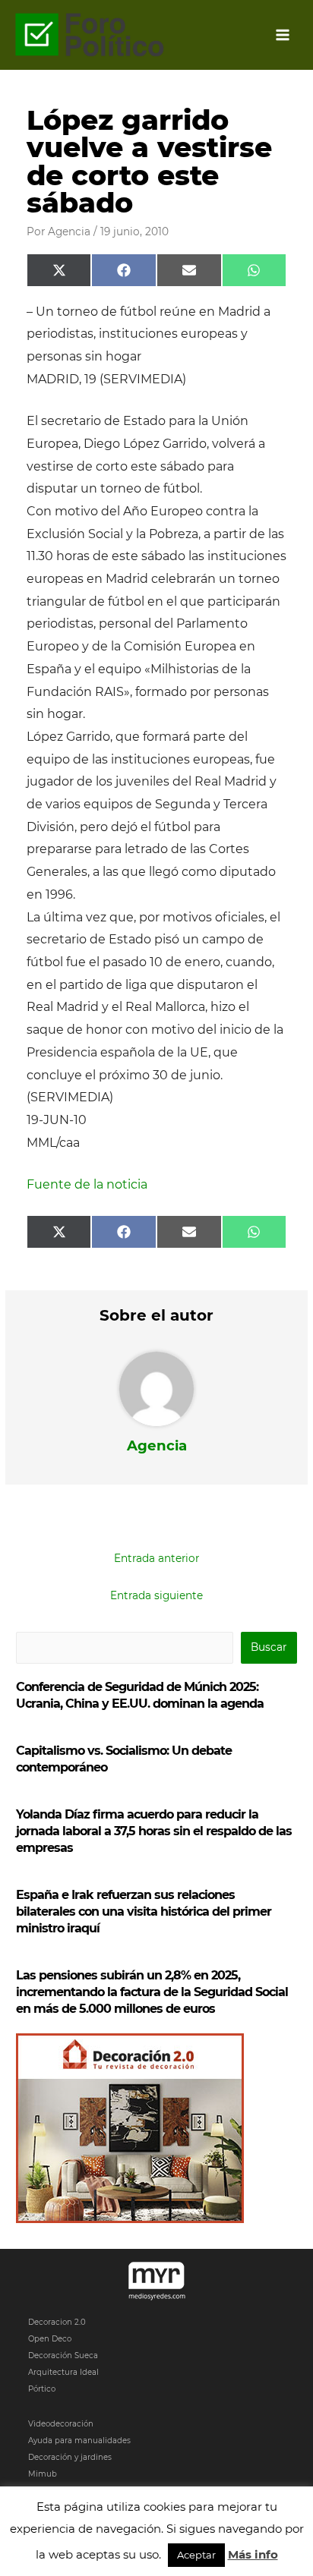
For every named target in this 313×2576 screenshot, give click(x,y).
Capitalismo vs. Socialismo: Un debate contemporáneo (124, 1759)
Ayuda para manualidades (79, 2441)
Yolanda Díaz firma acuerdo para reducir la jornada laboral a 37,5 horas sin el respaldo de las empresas (154, 1831)
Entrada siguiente (156, 1595)
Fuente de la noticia (87, 1184)
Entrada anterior (156, 1558)
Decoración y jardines (70, 2457)
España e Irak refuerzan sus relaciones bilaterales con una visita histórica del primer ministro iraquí (144, 1912)
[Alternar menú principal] (283, 35)
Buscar (269, 1647)
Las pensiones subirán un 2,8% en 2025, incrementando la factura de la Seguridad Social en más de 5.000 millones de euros (152, 1992)
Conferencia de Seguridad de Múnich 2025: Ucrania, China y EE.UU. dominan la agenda (140, 1695)
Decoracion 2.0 (57, 2322)
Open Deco (50, 2339)
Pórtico (42, 2389)
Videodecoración (61, 2424)
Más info (253, 2554)
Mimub (43, 2474)
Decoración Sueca (63, 2356)
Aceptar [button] (196, 2555)
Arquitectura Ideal (63, 2372)
